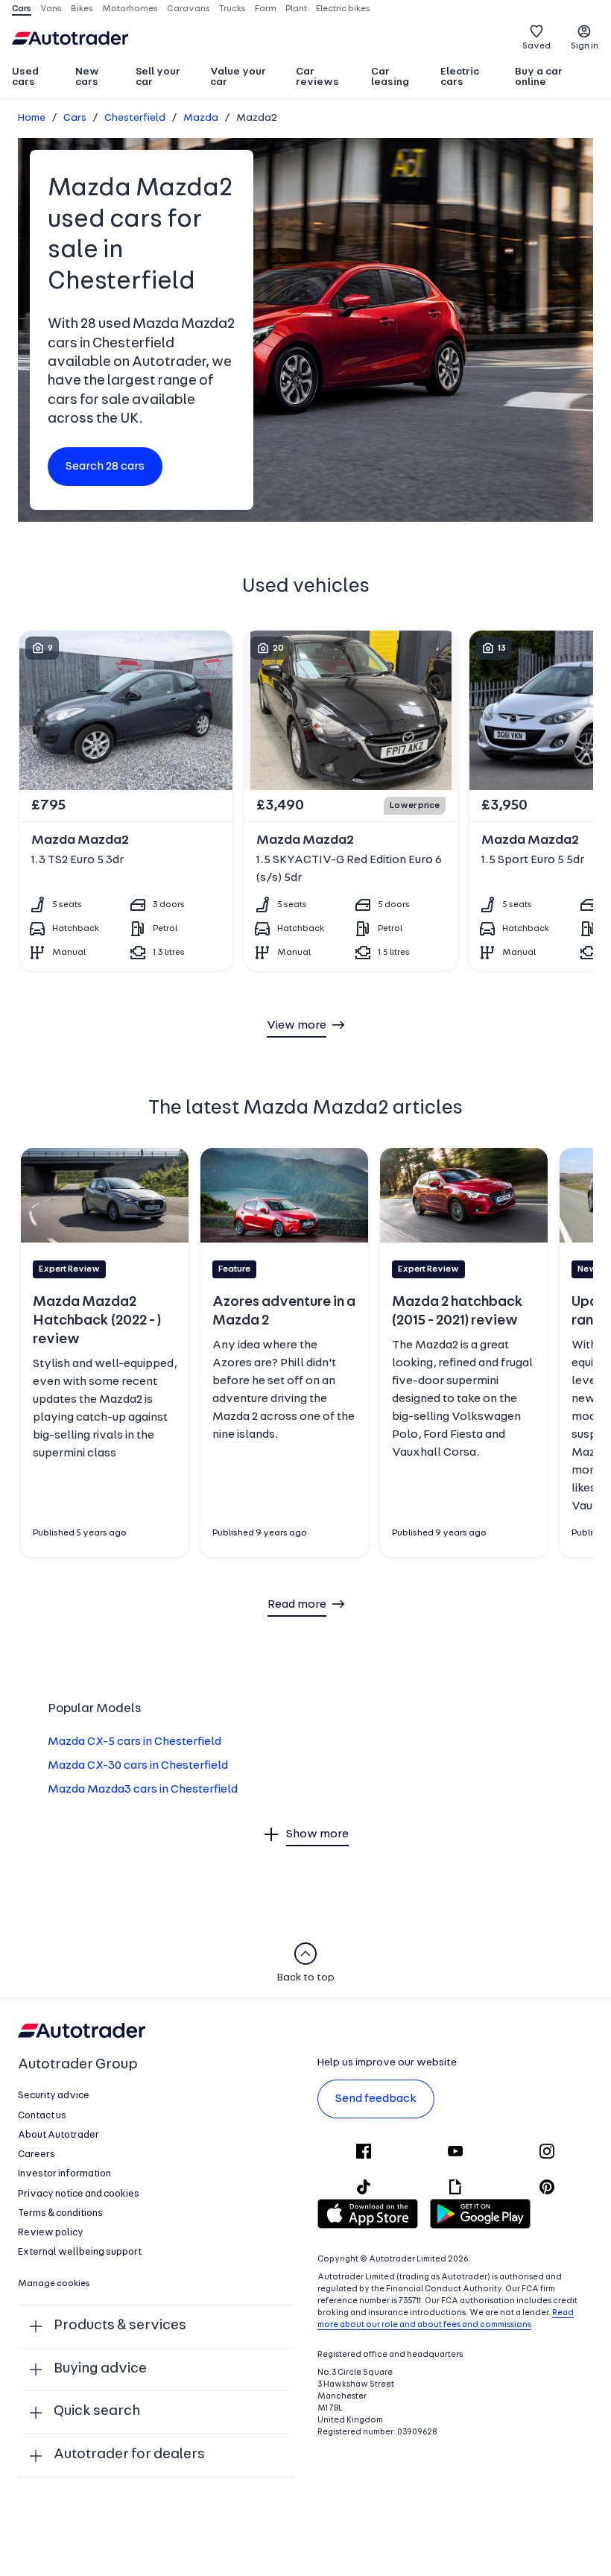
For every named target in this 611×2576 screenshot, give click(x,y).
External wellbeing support (80, 2252)
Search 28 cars (105, 467)
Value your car (238, 77)
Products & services (120, 2326)
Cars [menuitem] (22, 9)
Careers (37, 2154)
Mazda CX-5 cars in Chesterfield (134, 1742)
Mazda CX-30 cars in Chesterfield (138, 1766)
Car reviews (317, 77)
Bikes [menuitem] (82, 9)
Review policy (51, 2233)
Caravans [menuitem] (189, 9)
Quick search (97, 2412)
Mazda (201, 118)
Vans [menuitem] (51, 9)
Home (32, 118)
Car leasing (390, 77)
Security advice (54, 2096)
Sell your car (158, 77)
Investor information (64, 2174)
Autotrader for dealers (129, 2455)
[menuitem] (37, 78)
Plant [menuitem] (296, 9)
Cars (75, 118)
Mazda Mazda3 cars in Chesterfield (143, 1790)
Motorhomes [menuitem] (130, 9)
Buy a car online (539, 77)
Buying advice (100, 2369)
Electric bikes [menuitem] (343, 9)
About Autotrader (58, 2135)
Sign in (585, 46)
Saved (536, 46)
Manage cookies (54, 2284)
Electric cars (460, 77)
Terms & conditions (60, 2213)
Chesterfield (135, 118)
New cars (87, 77)
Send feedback (376, 2099)
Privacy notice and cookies (79, 2194)
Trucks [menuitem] (232, 9)
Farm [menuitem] (266, 9)
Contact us (42, 2116)
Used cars (25, 77)
